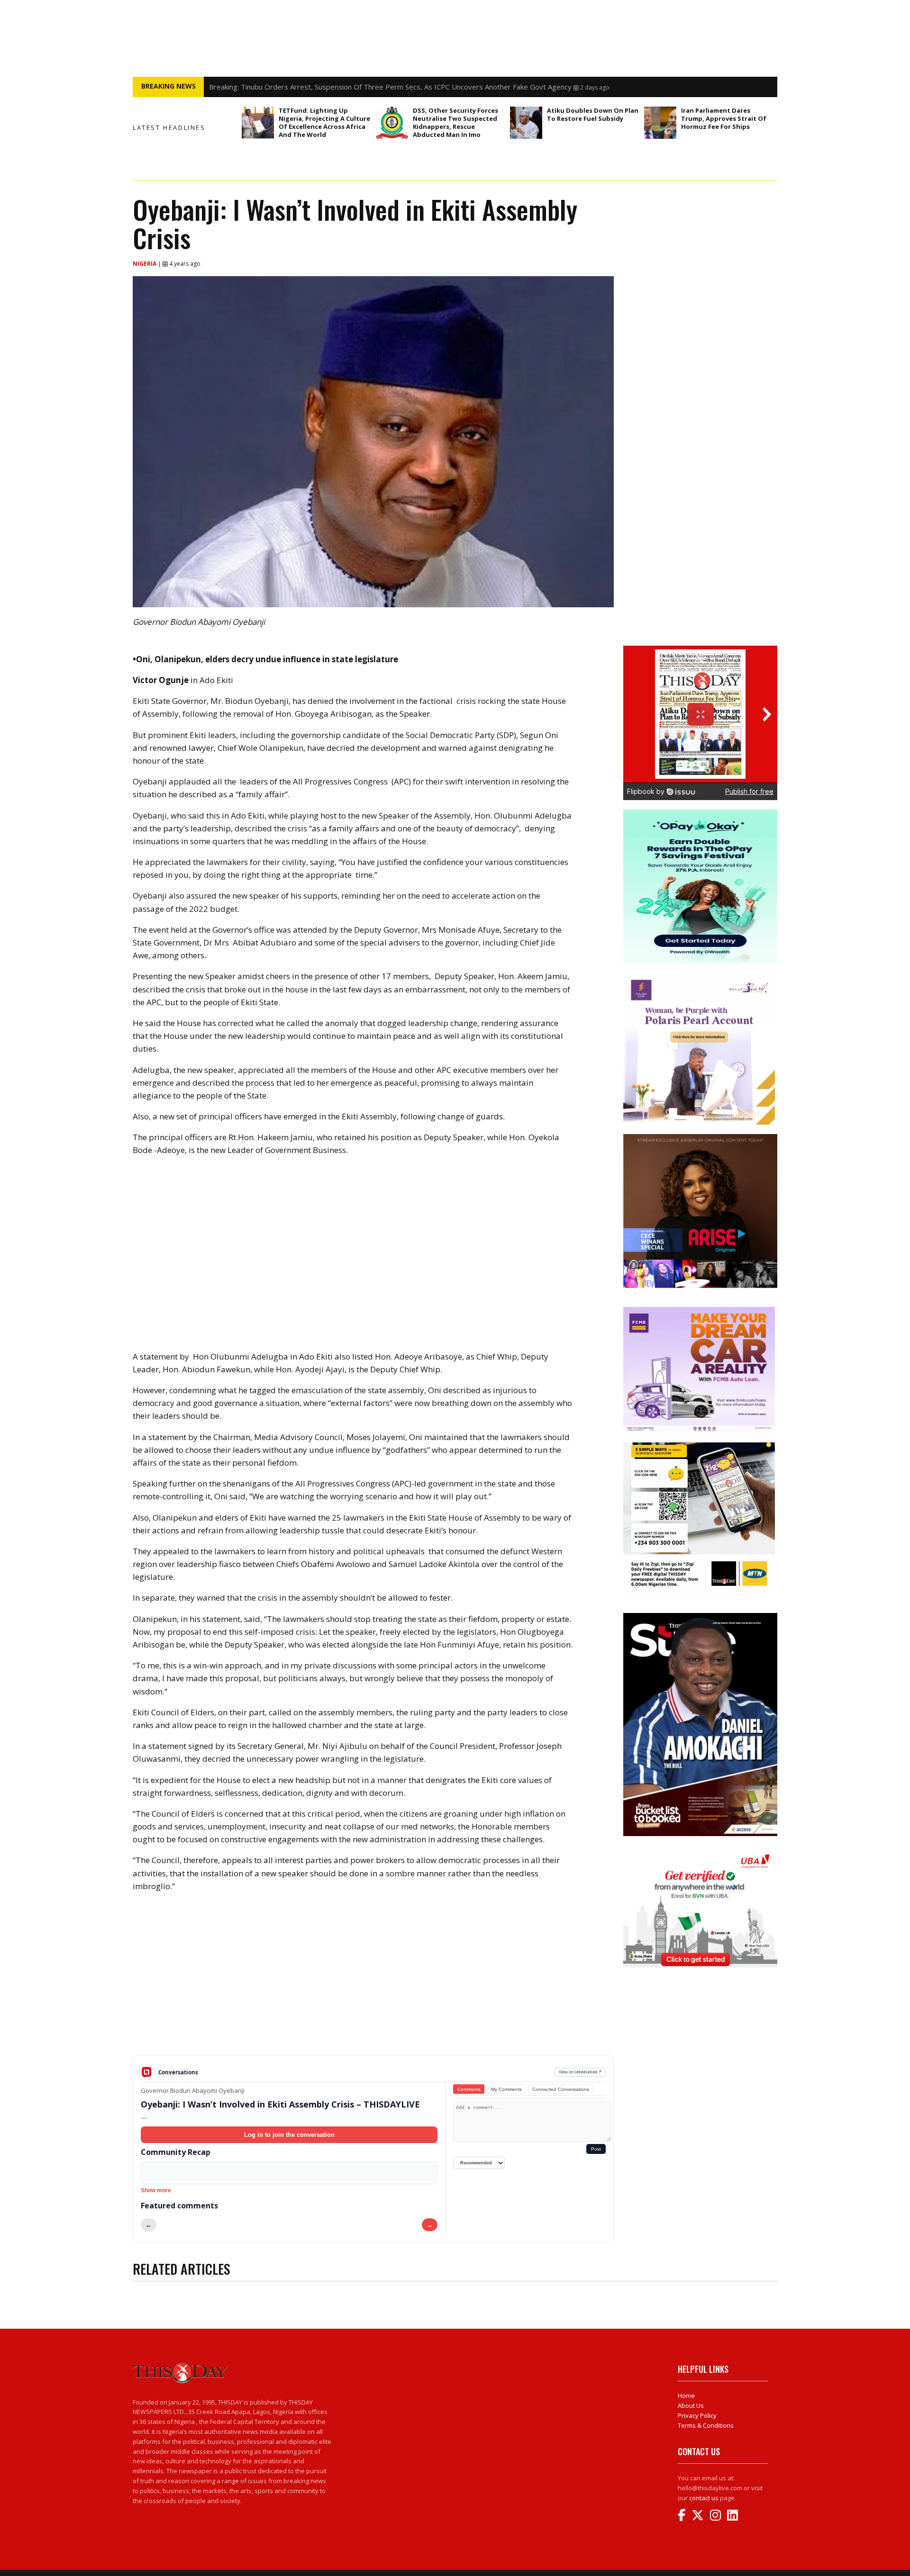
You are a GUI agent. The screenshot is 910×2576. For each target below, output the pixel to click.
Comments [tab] (469, 2089)
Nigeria (145, 264)
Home (686, 2396)
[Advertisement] (373, 1981)
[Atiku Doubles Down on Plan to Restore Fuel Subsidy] (526, 123)
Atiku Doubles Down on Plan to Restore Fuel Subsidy (593, 114)
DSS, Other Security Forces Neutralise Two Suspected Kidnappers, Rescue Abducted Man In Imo (455, 122)
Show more (156, 2190)
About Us (691, 2405)
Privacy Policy (697, 2415)
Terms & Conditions (706, 2425)
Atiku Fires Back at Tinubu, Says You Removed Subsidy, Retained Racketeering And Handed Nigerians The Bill (387, 87)
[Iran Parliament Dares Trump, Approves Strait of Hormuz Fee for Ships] (660, 123)
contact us (704, 2498)
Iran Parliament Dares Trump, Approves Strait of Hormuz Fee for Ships (724, 118)
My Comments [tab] (506, 2089)
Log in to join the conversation (289, 2135)
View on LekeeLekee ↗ (580, 2072)
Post (596, 2149)
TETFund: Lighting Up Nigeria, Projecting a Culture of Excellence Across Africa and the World (324, 122)
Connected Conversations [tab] (561, 2089)
